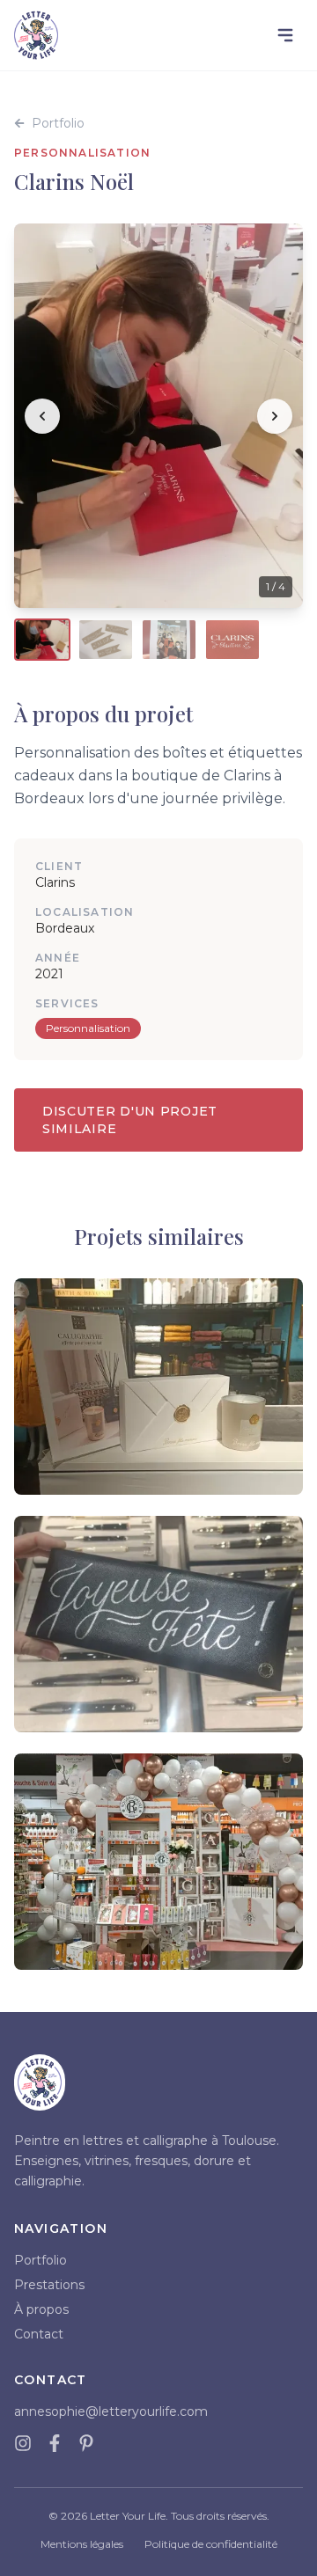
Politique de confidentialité (211, 2544)
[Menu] (285, 35)
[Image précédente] (42, 416)
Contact (39, 2334)
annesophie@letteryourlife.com (111, 2411)
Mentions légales (82, 2544)
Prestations (49, 2285)
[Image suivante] (275, 416)
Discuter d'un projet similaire (130, 1120)
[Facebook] (55, 2443)
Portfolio (58, 123)
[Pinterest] (86, 2443)
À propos (41, 2309)
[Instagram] (23, 2443)
